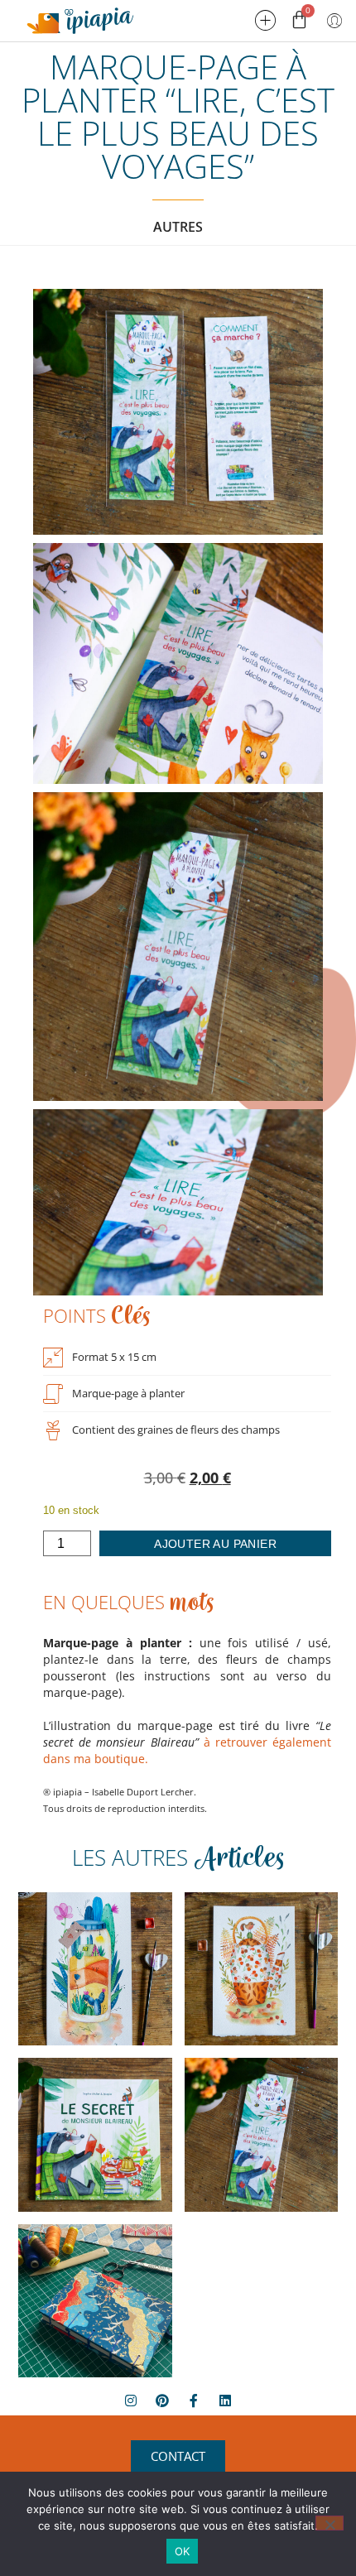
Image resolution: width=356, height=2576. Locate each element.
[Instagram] (131, 2401)
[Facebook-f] (194, 2401)
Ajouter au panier (215, 1544)
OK (183, 2551)
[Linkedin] (225, 2401)
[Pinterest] (162, 2401)
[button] (266, 21)
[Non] (330, 2523)
